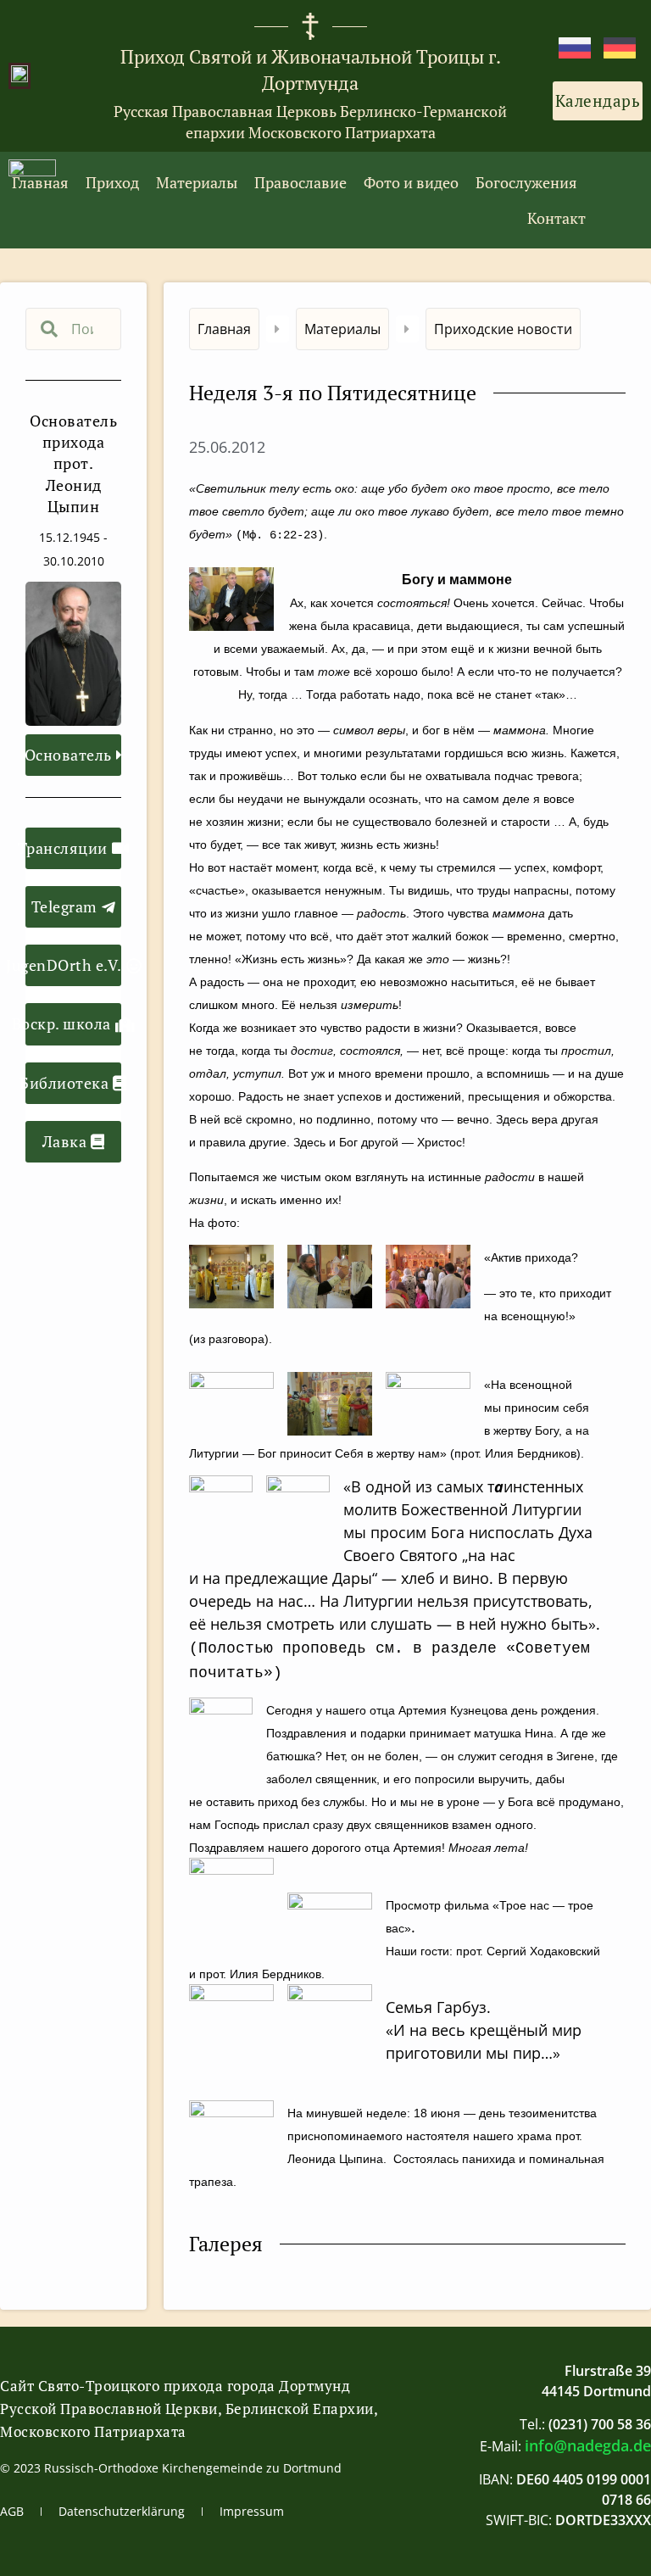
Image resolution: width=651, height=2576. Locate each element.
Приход (112, 182)
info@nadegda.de (588, 2445)
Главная (40, 182)
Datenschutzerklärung (122, 2511)
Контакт (556, 218)
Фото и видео (411, 182)
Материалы (197, 182)
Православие (300, 182)
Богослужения (526, 182)
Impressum (252, 2511)
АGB (12, 2511)
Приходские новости (503, 329)
